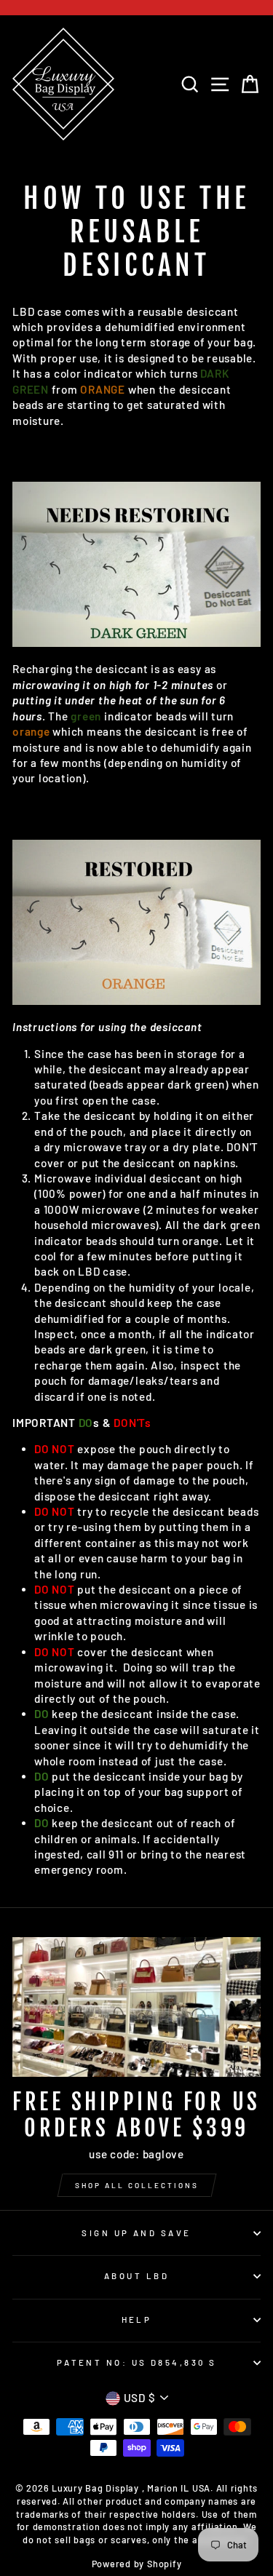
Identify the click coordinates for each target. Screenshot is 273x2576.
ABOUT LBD (136, 2276)
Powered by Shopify (137, 2564)
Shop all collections (137, 2185)
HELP (137, 2319)
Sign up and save (136, 2233)
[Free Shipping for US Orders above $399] (136, 2007)
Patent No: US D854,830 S (137, 2362)
